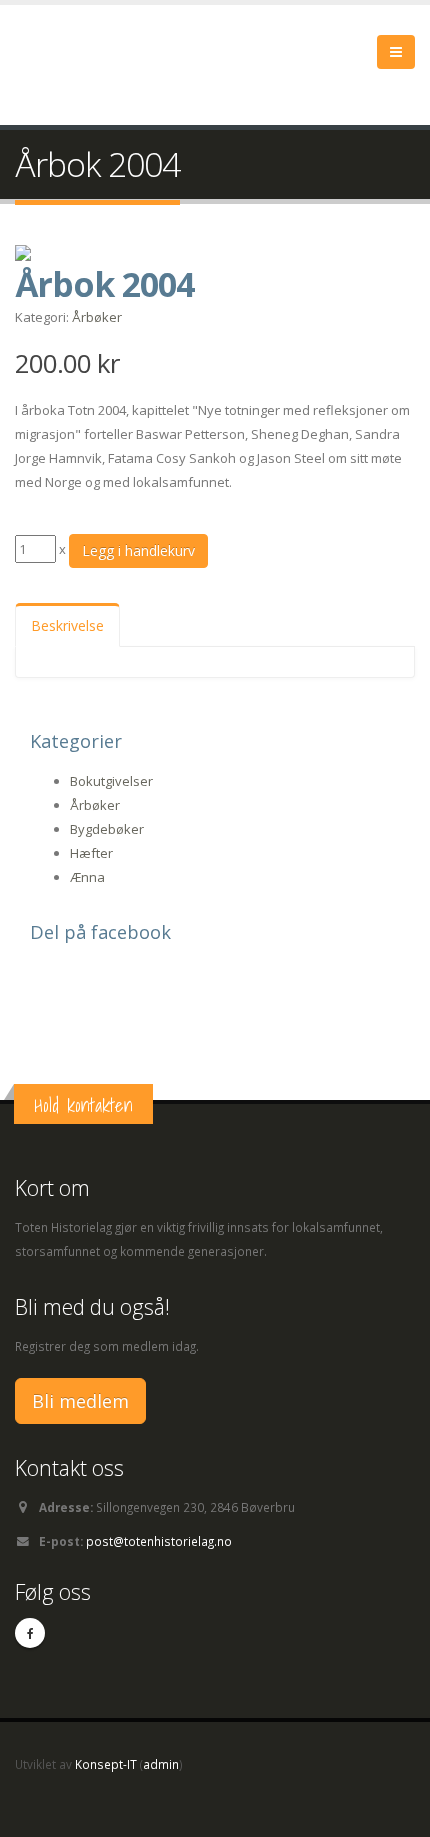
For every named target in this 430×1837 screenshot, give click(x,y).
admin (161, 1764)
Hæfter (91, 853)
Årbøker (97, 317)
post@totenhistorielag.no (159, 1541)
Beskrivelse (67, 625)
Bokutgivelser (111, 781)
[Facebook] (30, 1633)
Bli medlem (80, 1401)
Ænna (87, 877)
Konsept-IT (106, 1764)
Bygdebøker (107, 829)
